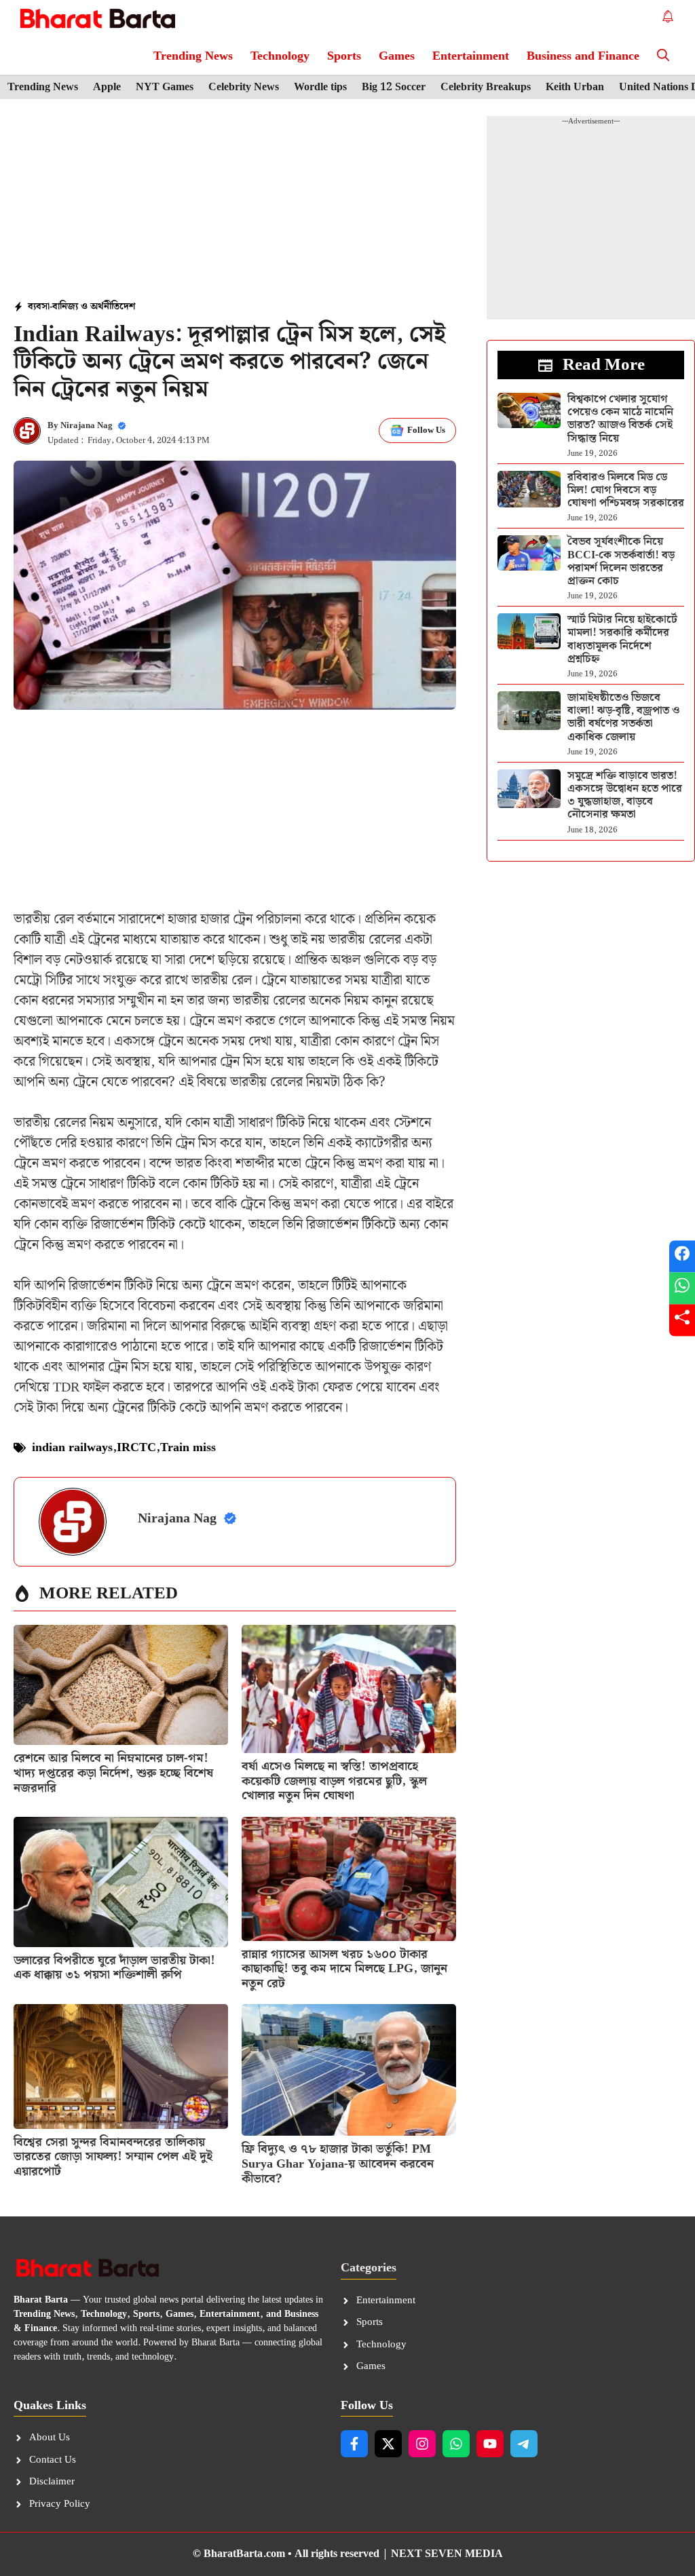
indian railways (72, 1447)
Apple (107, 88)
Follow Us (426, 430)
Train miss (188, 1447)
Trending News (193, 56)
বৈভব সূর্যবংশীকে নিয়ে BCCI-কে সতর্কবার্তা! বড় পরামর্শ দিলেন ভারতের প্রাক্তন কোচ (621, 561)
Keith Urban (575, 88)
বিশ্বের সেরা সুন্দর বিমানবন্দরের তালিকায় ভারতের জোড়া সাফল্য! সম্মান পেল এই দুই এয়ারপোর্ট (113, 2157)
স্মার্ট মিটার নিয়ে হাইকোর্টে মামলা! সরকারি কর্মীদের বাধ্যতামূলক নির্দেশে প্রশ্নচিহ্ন (622, 639)
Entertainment (471, 56)
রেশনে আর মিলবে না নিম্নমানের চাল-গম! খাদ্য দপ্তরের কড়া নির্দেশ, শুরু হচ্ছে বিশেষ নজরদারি (113, 1773)
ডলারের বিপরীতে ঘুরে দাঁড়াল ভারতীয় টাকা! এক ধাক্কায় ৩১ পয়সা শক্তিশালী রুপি (114, 1968)
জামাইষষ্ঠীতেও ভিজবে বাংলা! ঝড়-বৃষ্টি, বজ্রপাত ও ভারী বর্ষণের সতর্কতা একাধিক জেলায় (623, 717)
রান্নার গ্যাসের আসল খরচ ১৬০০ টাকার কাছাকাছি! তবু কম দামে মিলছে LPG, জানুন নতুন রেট (344, 1969)
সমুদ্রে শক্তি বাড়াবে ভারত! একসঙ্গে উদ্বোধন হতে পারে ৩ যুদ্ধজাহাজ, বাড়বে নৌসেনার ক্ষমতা (625, 795)
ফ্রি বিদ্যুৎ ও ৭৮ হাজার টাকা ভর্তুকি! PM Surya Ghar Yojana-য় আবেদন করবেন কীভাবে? (338, 2164)
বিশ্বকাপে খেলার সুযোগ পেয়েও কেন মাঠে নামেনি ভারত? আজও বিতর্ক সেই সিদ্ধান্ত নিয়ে (620, 419)
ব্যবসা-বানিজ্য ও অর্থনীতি (74, 307)
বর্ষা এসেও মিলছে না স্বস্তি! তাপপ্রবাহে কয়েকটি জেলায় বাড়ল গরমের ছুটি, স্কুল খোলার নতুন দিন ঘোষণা (334, 1781)
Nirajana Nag (87, 426)
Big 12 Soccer (394, 88)
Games (397, 56)
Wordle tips (320, 88)
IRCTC (136, 1447)
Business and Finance (583, 56)
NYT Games (165, 88)
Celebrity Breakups (486, 88)
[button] (663, 56)
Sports (344, 56)
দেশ (127, 307)
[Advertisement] (235, 201)
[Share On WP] (682, 1288)
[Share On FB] (682, 1256)
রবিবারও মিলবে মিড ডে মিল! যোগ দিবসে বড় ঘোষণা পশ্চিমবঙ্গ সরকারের (626, 490)
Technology (280, 56)
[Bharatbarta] (96, 19)
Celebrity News (244, 88)
